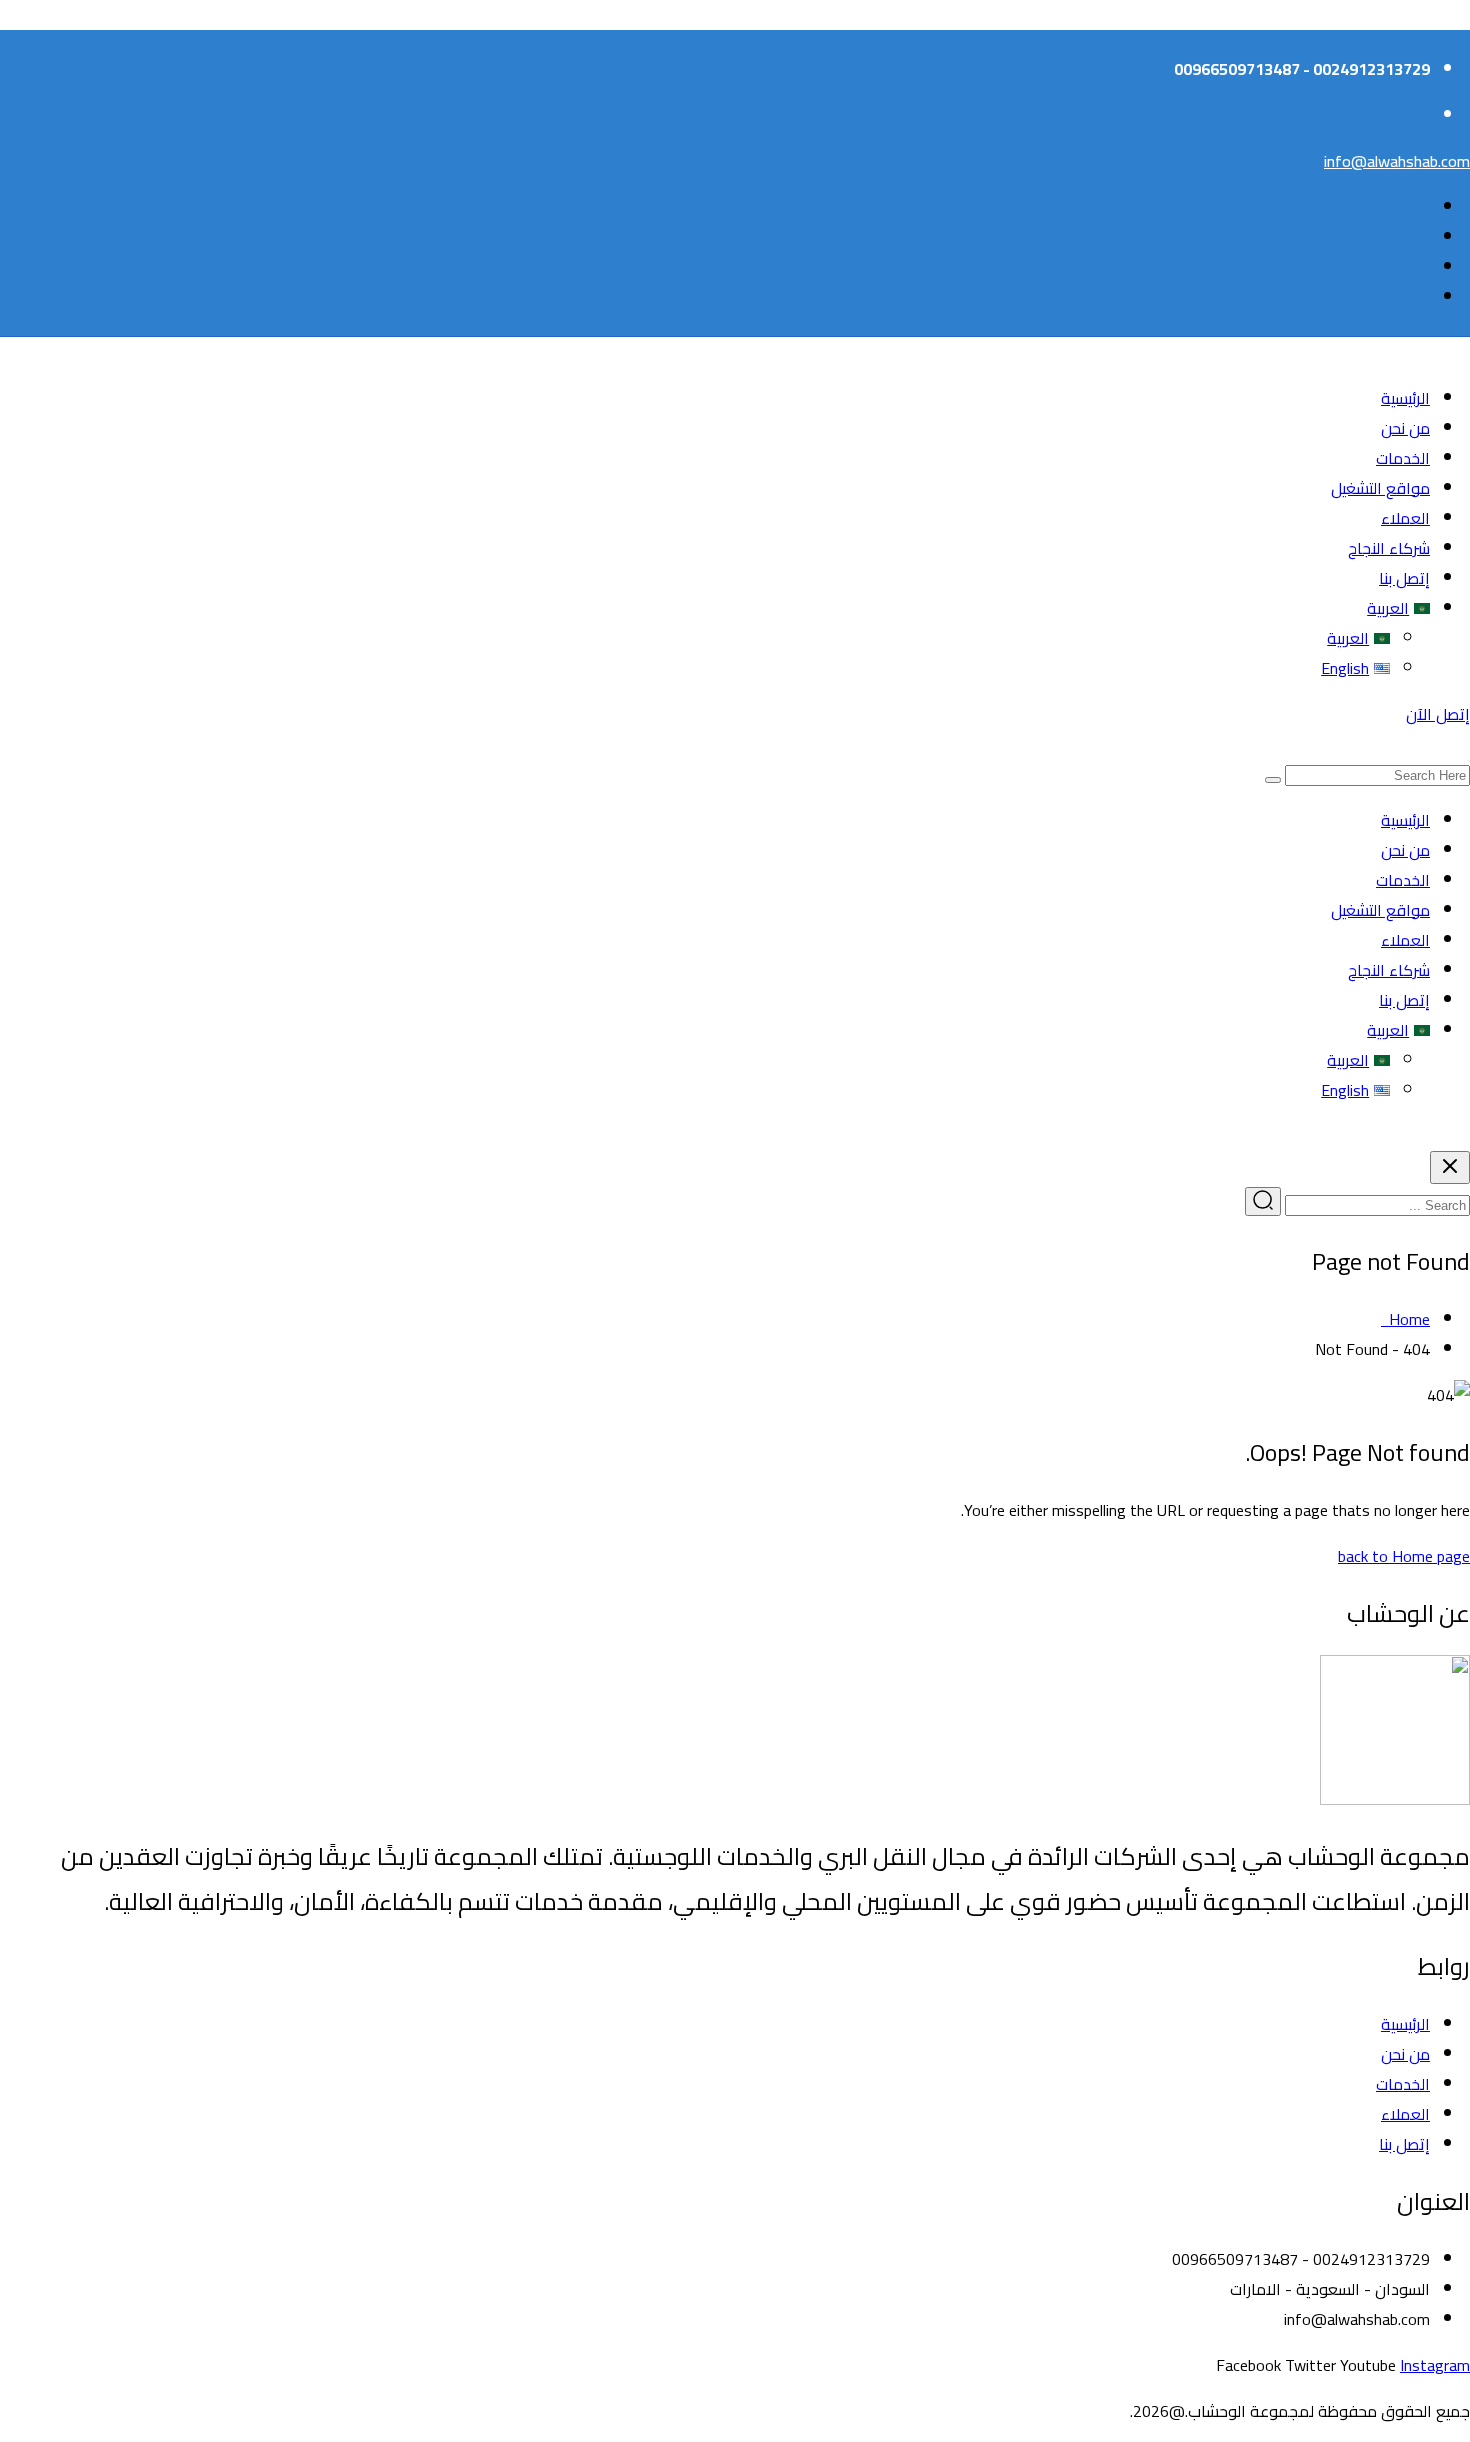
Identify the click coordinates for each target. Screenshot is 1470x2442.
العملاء (1405, 518)
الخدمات (1403, 458)
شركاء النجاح (1389, 548)
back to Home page (1404, 1556)
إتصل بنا (1404, 578)
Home (1405, 1319)
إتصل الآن (1438, 714)
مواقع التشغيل (1380, 488)
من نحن (1405, 428)
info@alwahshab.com (1397, 161)
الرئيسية (1405, 398)
